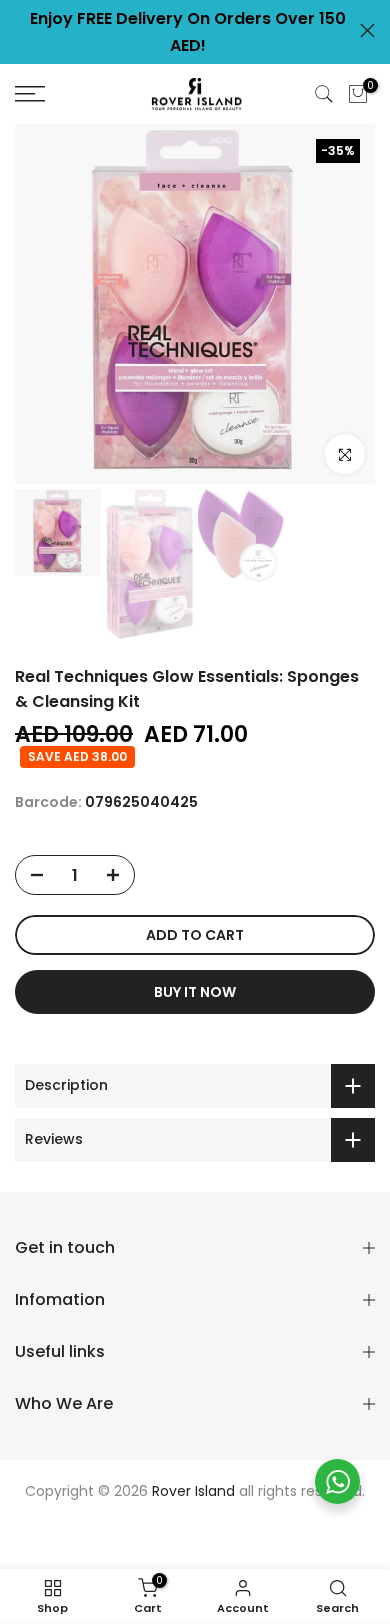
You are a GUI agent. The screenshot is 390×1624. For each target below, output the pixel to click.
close (367, 30)
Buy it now (195, 992)
